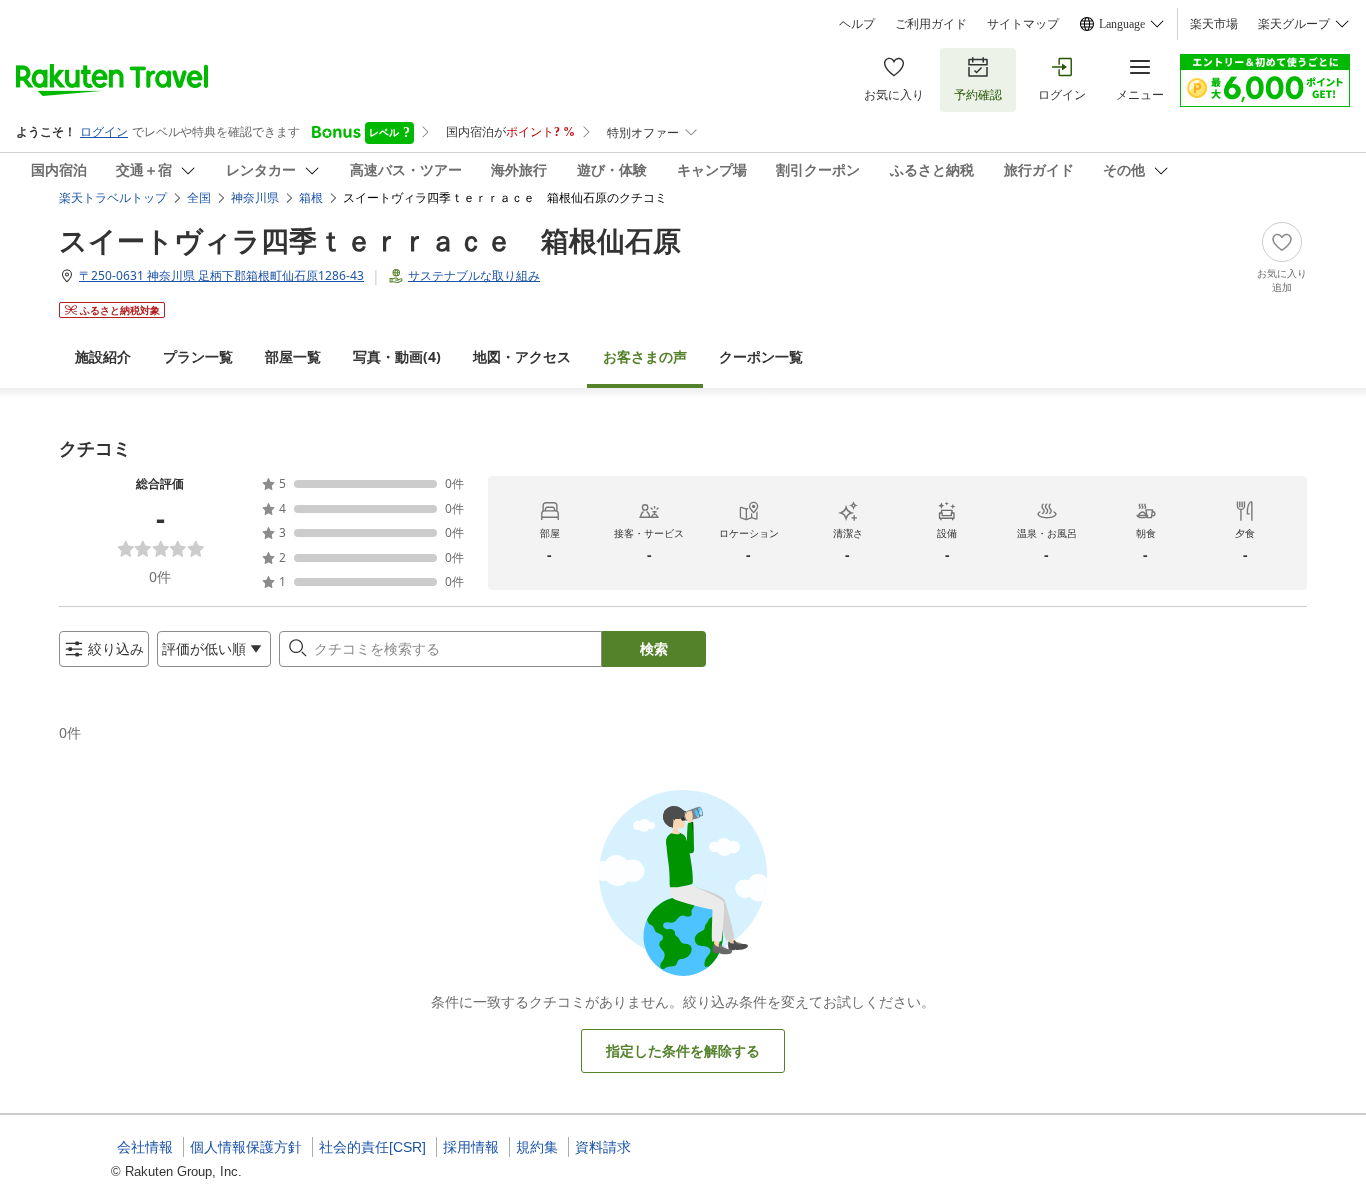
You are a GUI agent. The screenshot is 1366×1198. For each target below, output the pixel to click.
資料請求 (603, 1147)
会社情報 (145, 1147)
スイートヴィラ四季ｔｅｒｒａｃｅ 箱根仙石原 (370, 240)
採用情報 (471, 1147)
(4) (397, 356)
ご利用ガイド (931, 24)
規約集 (537, 1147)
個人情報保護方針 (246, 1147)
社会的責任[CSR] (372, 1147)
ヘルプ (857, 24)
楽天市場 (1214, 24)
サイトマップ (1023, 24)
